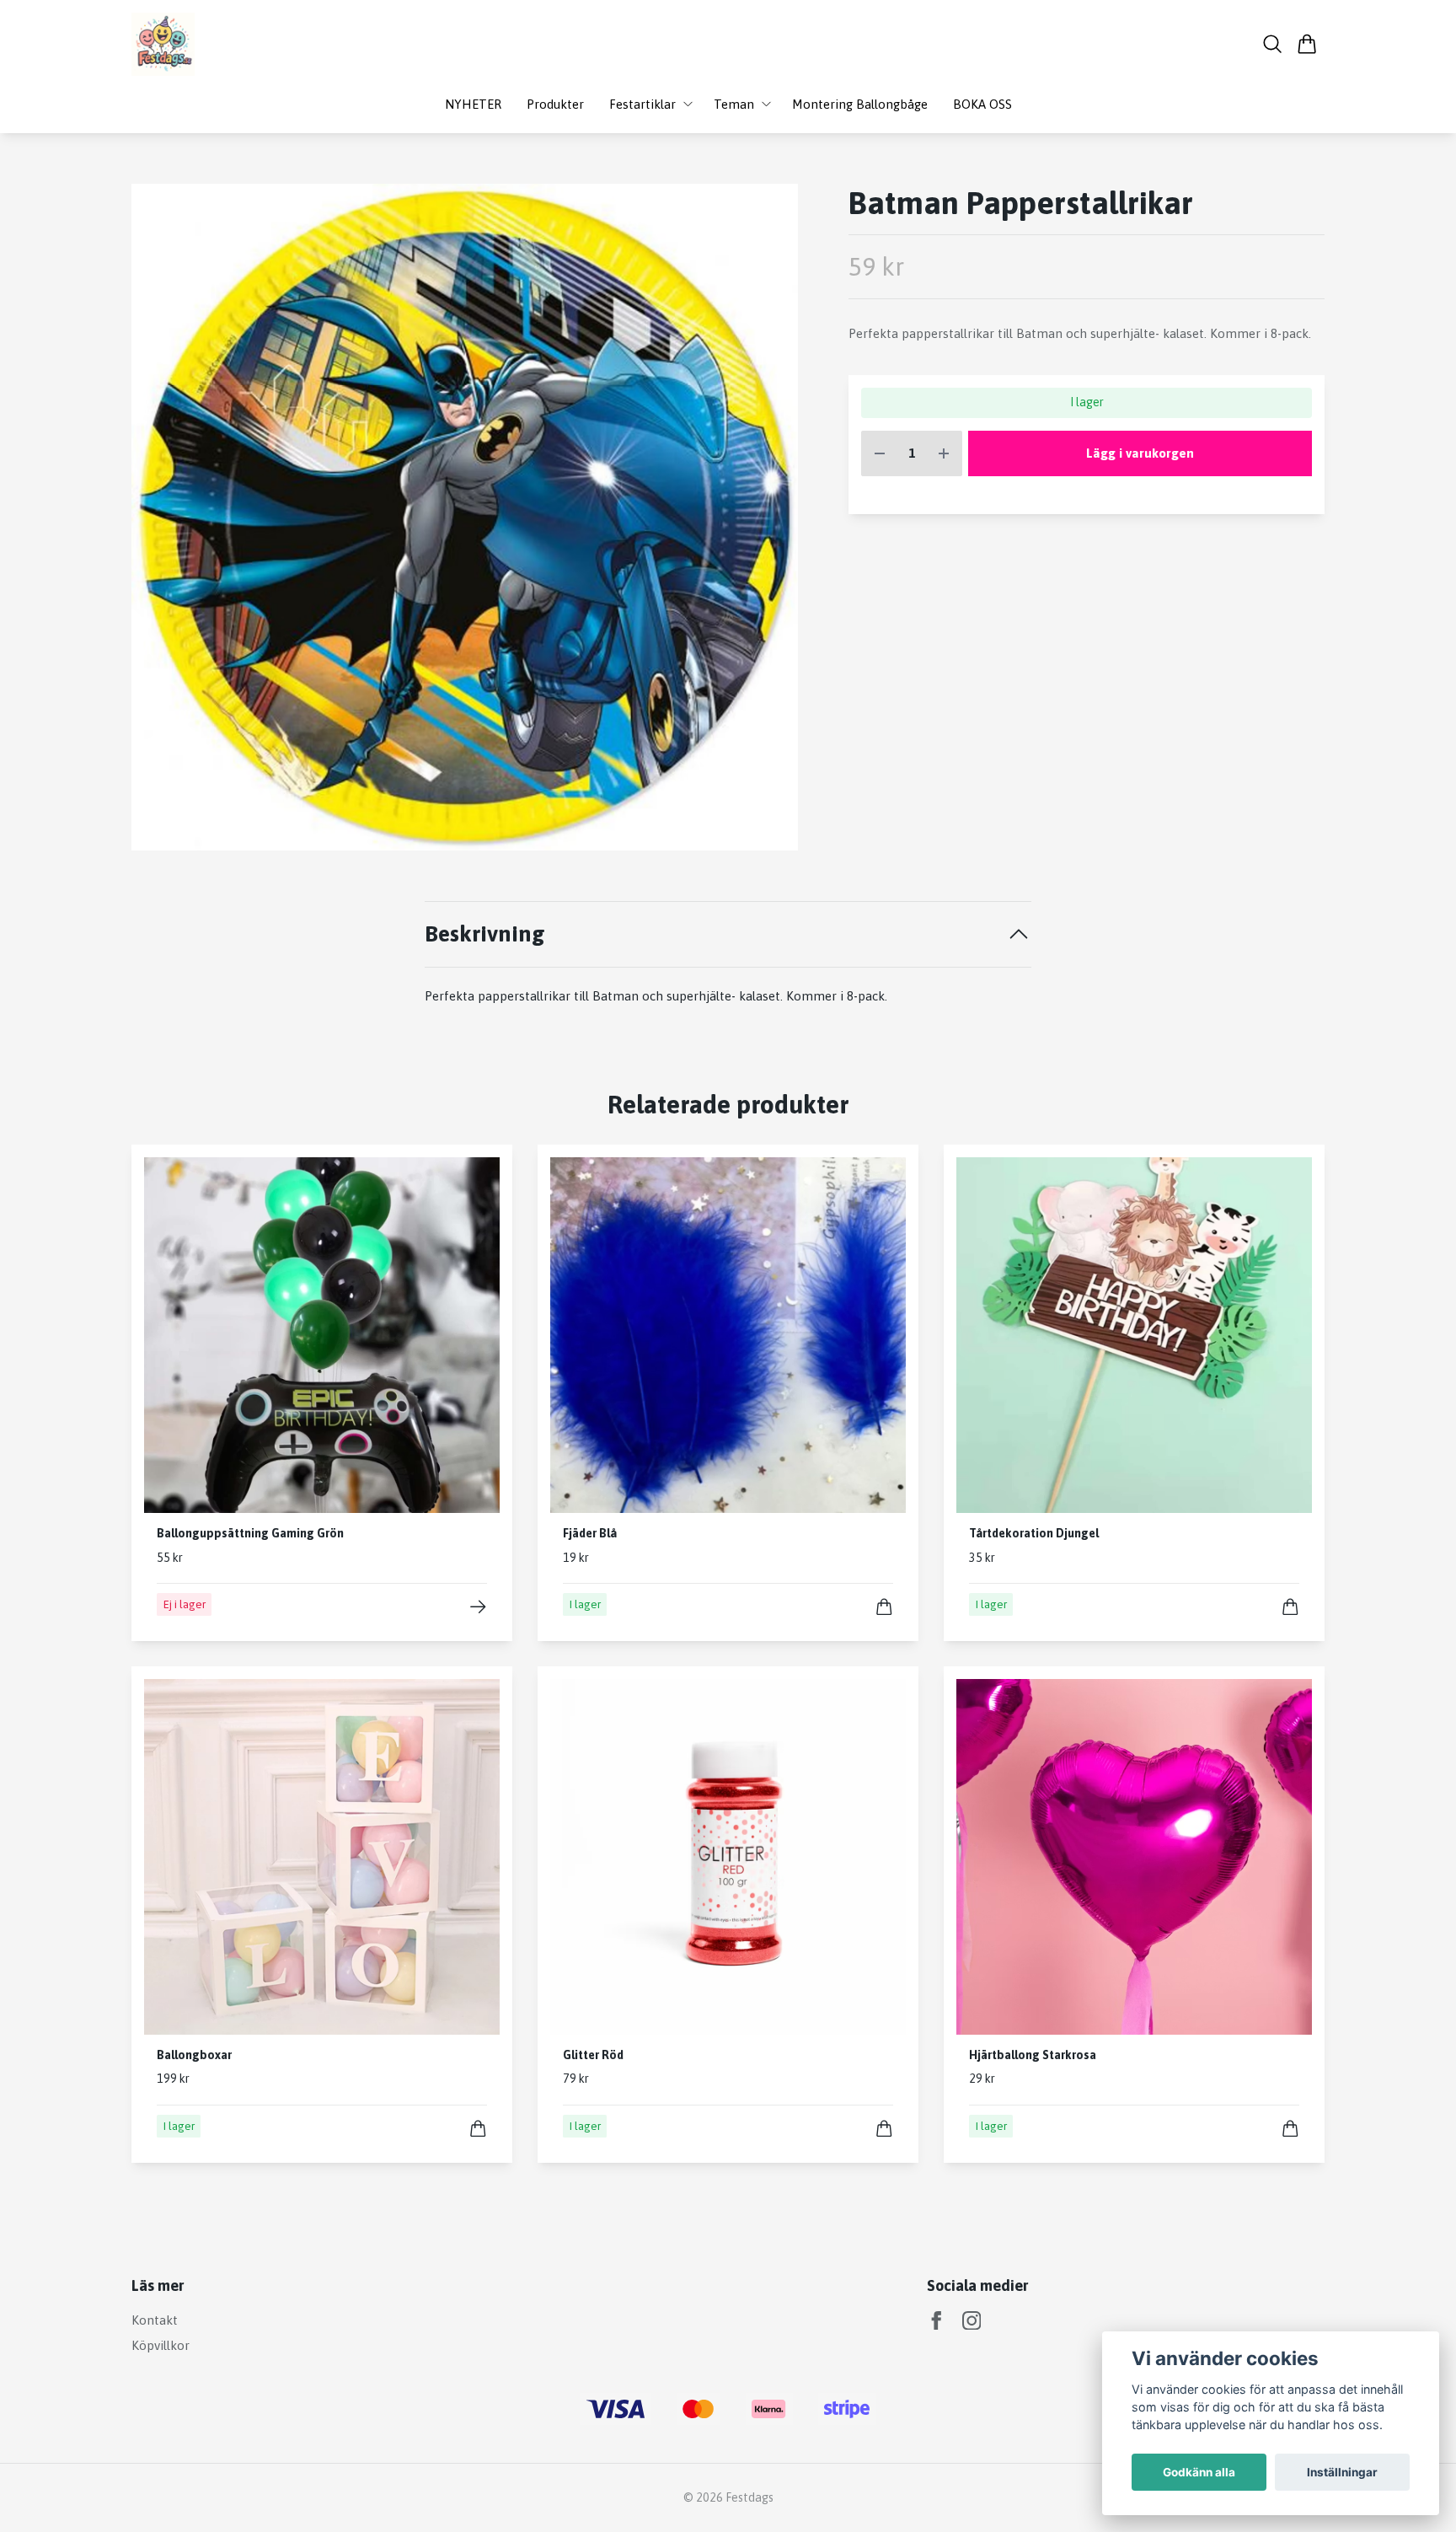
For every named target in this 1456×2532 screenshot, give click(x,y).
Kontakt (155, 2320)
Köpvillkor (161, 2345)
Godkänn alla (1199, 2472)
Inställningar (1342, 2472)
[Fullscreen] (465, 517)
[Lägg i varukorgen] (884, 1607)
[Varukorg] (1307, 44)
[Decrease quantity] (880, 454)
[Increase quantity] (944, 454)
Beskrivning (485, 933)
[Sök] (1273, 44)
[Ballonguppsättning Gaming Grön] (478, 1607)
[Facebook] (937, 2321)
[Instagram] (972, 2321)
